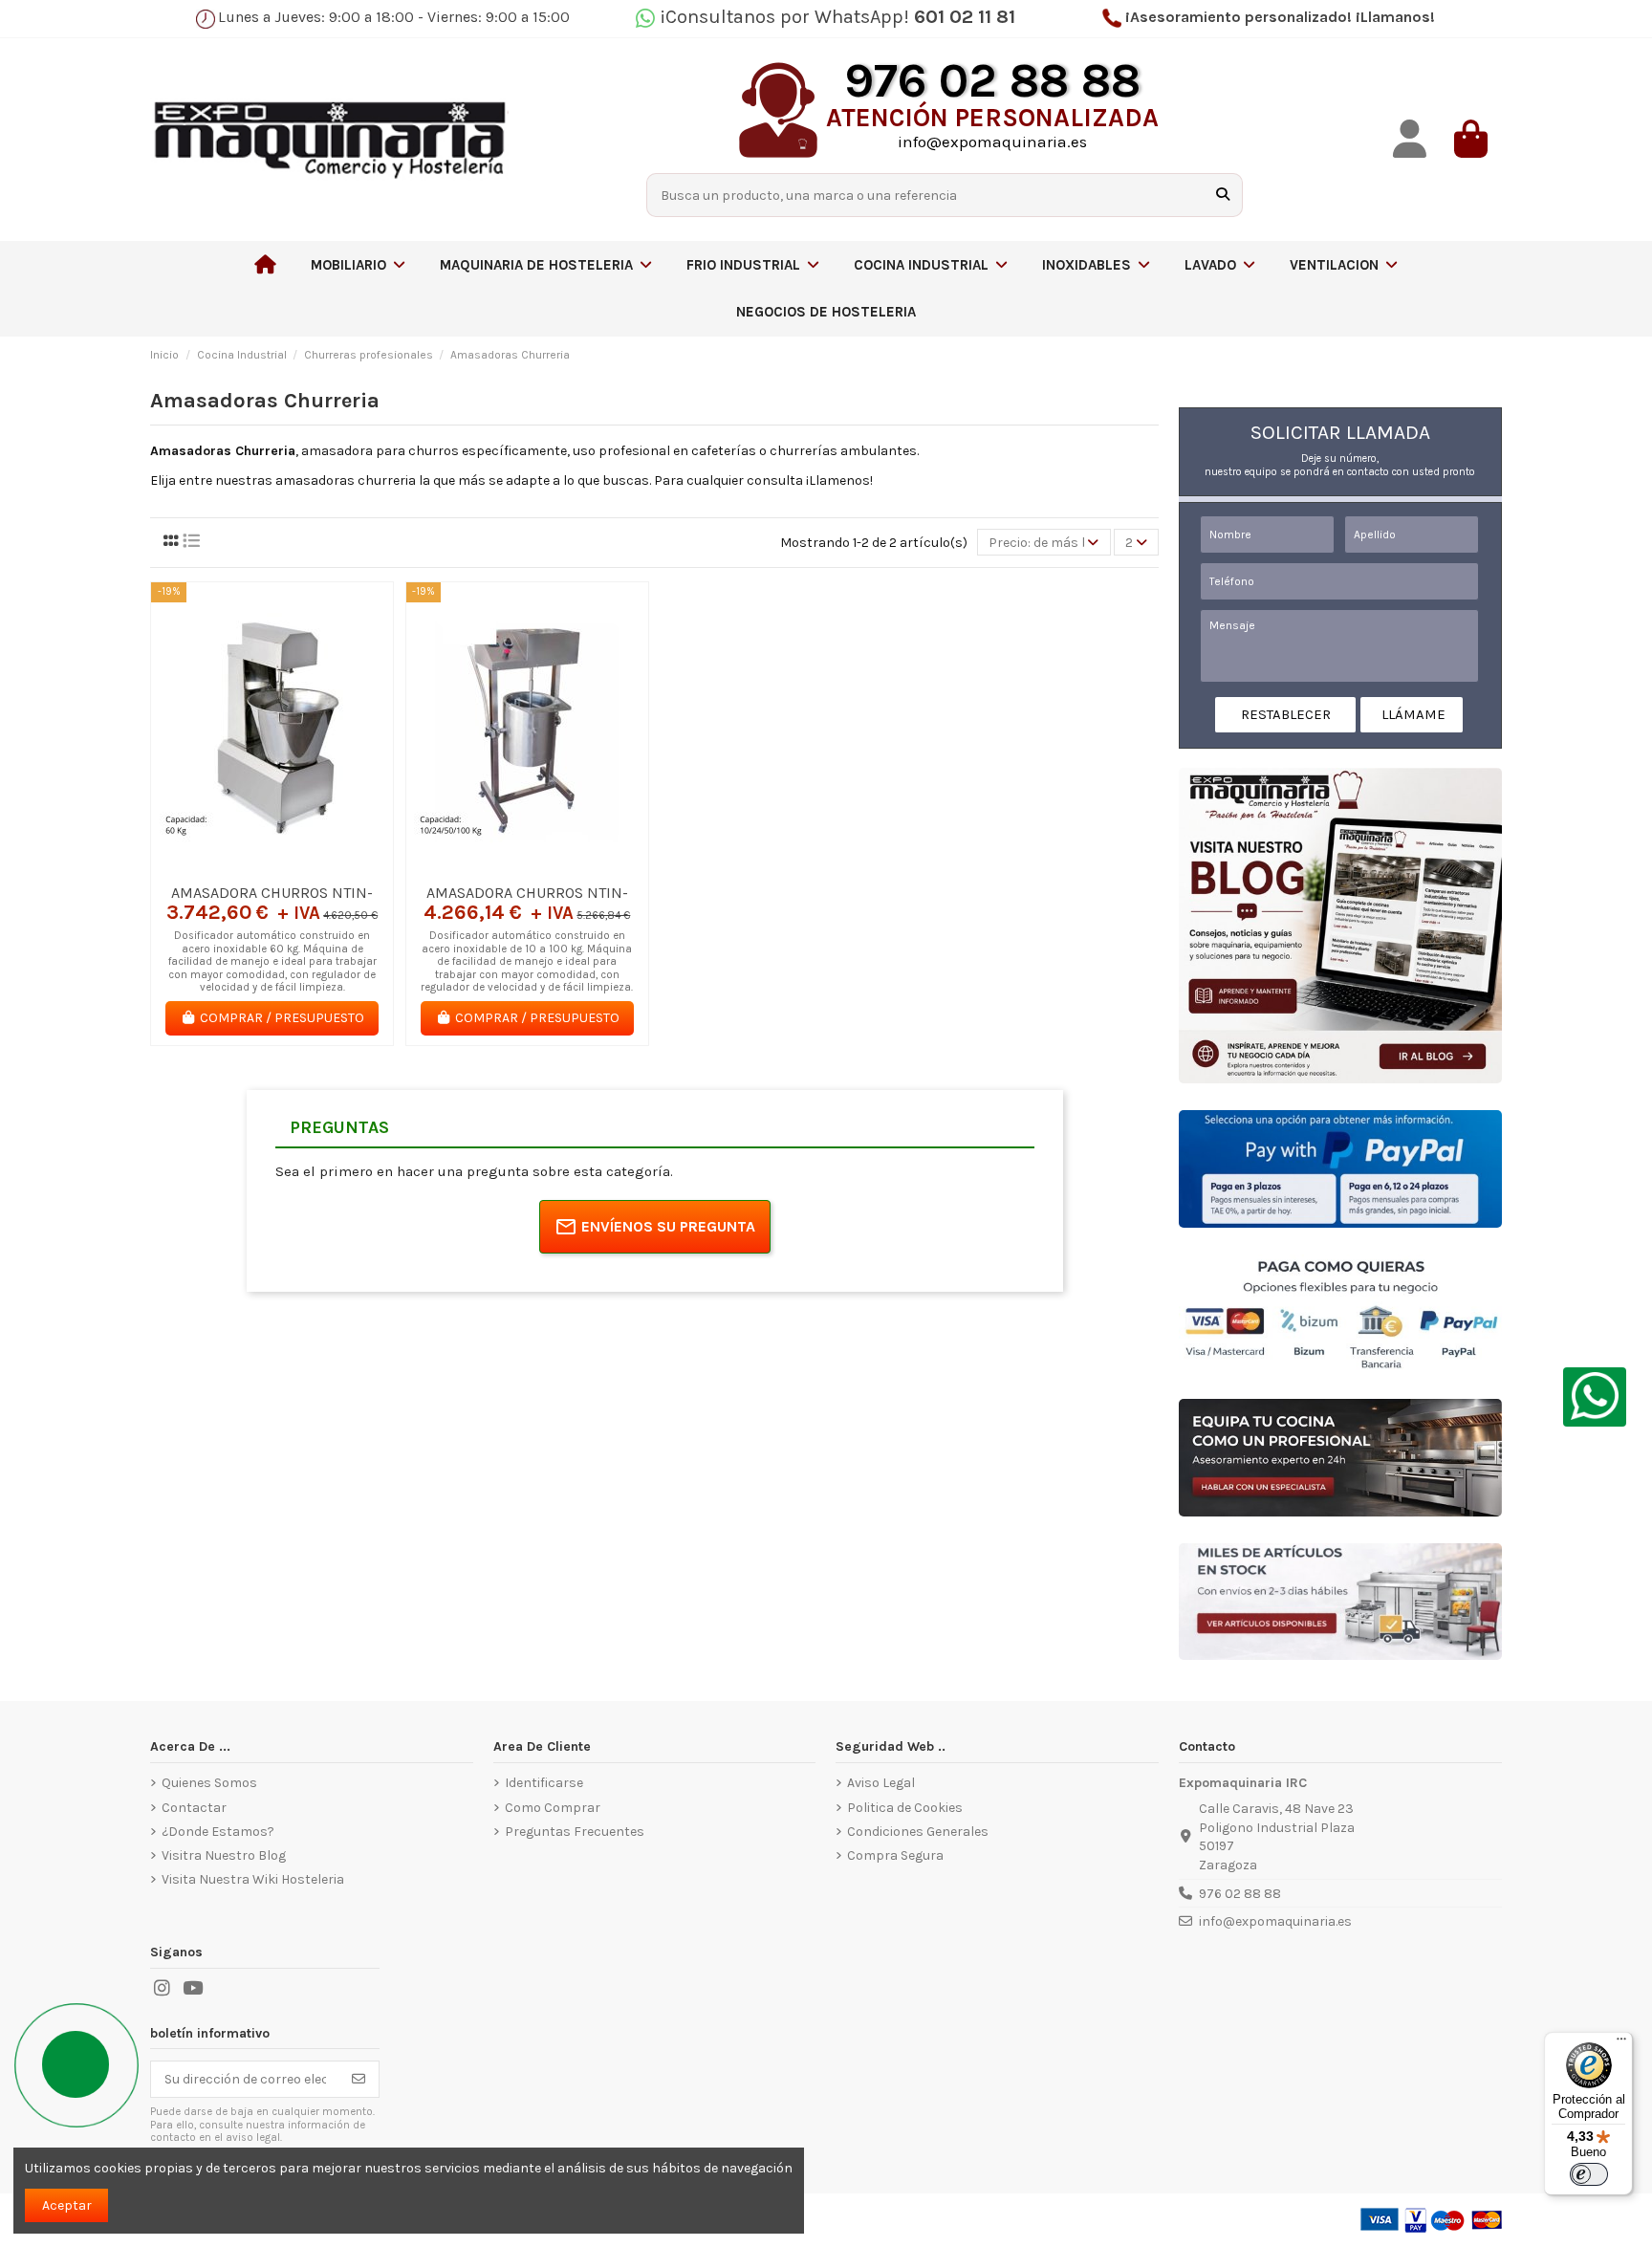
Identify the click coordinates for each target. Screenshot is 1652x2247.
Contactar (194, 1808)
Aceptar (67, 2205)
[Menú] (1621, 2043)
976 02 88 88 (1240, 1894)
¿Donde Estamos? (218, 1832)
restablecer (1286, 714)
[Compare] (272, 867)
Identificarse (544, 1783)
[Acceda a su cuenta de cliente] (1410, 139)
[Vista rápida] (299, 867)
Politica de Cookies (905, 1808)
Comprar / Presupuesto (282, 1018)
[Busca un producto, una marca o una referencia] (1223, 195)
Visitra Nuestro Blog (224, 1855)
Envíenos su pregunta (668, 1226)
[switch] (1589, 2174)
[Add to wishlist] (244, 867)
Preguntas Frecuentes (575, 1832)
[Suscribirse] (359, 2080)
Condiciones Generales (918, 1832)
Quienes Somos (209, 1783)
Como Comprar (553, 1808)
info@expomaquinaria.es (1275, 1921)
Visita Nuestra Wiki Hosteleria (253, 1879)
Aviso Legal (881, 1783)
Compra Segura (895, 1855)
